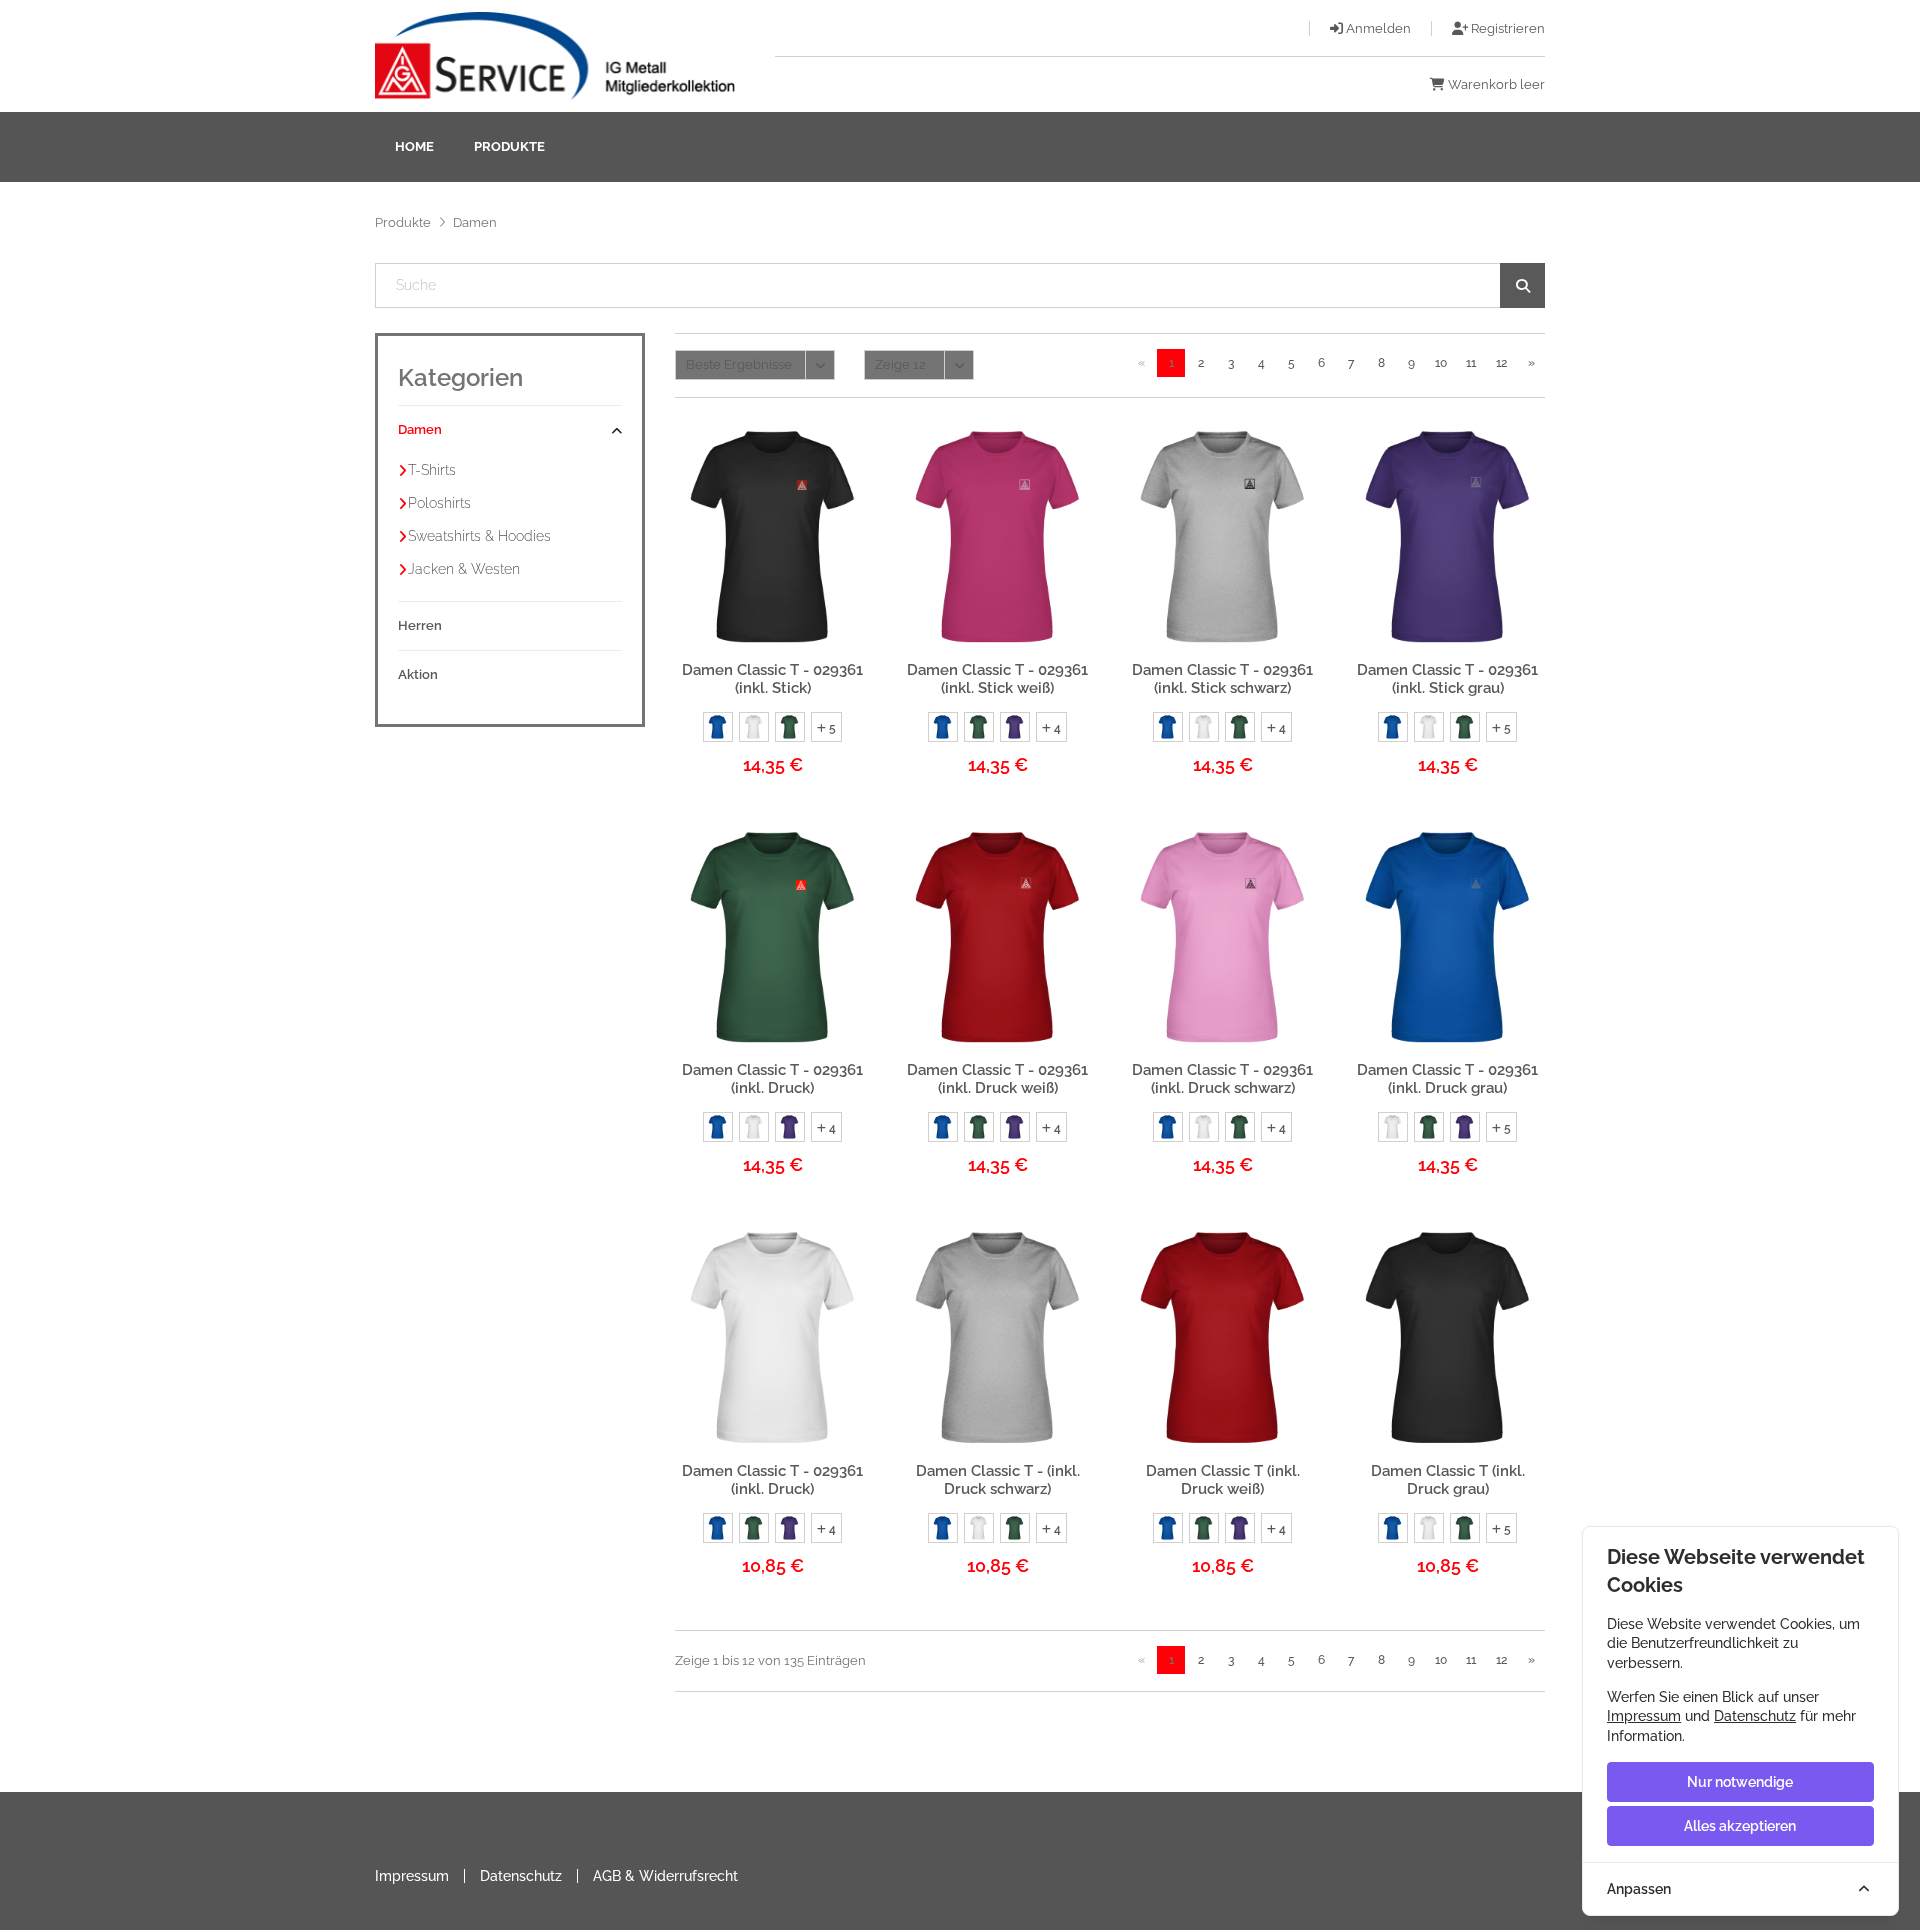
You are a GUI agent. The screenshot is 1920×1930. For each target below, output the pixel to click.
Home (414, 146)
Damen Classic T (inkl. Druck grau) (1448, 1480)
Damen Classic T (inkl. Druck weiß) (1223, 1480)
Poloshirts (439, 503)
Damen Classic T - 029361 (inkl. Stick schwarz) (1222, 679)
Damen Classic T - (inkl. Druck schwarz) (998, 1480)
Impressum (412, 1876)
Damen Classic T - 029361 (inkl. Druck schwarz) (1222, 1079)
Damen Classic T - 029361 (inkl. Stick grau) (1447, 679)
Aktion (418, 674)
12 (1501, 363)
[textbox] (960, 285)
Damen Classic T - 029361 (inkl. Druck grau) (1447, 1079)
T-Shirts (432, 470)
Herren (420, 625)
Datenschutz (521, 1876)
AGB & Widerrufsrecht (665, 1876)
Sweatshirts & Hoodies (479, 536)
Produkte (509, 146)
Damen (420, 429)
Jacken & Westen (464, 569)
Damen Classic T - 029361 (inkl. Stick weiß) (997, 679)
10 (1441, 363)
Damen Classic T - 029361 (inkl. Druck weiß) (997, 1079)
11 (1471, 363)
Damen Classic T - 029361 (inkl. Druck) (772, 1079)
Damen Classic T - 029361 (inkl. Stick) (772, 679)
